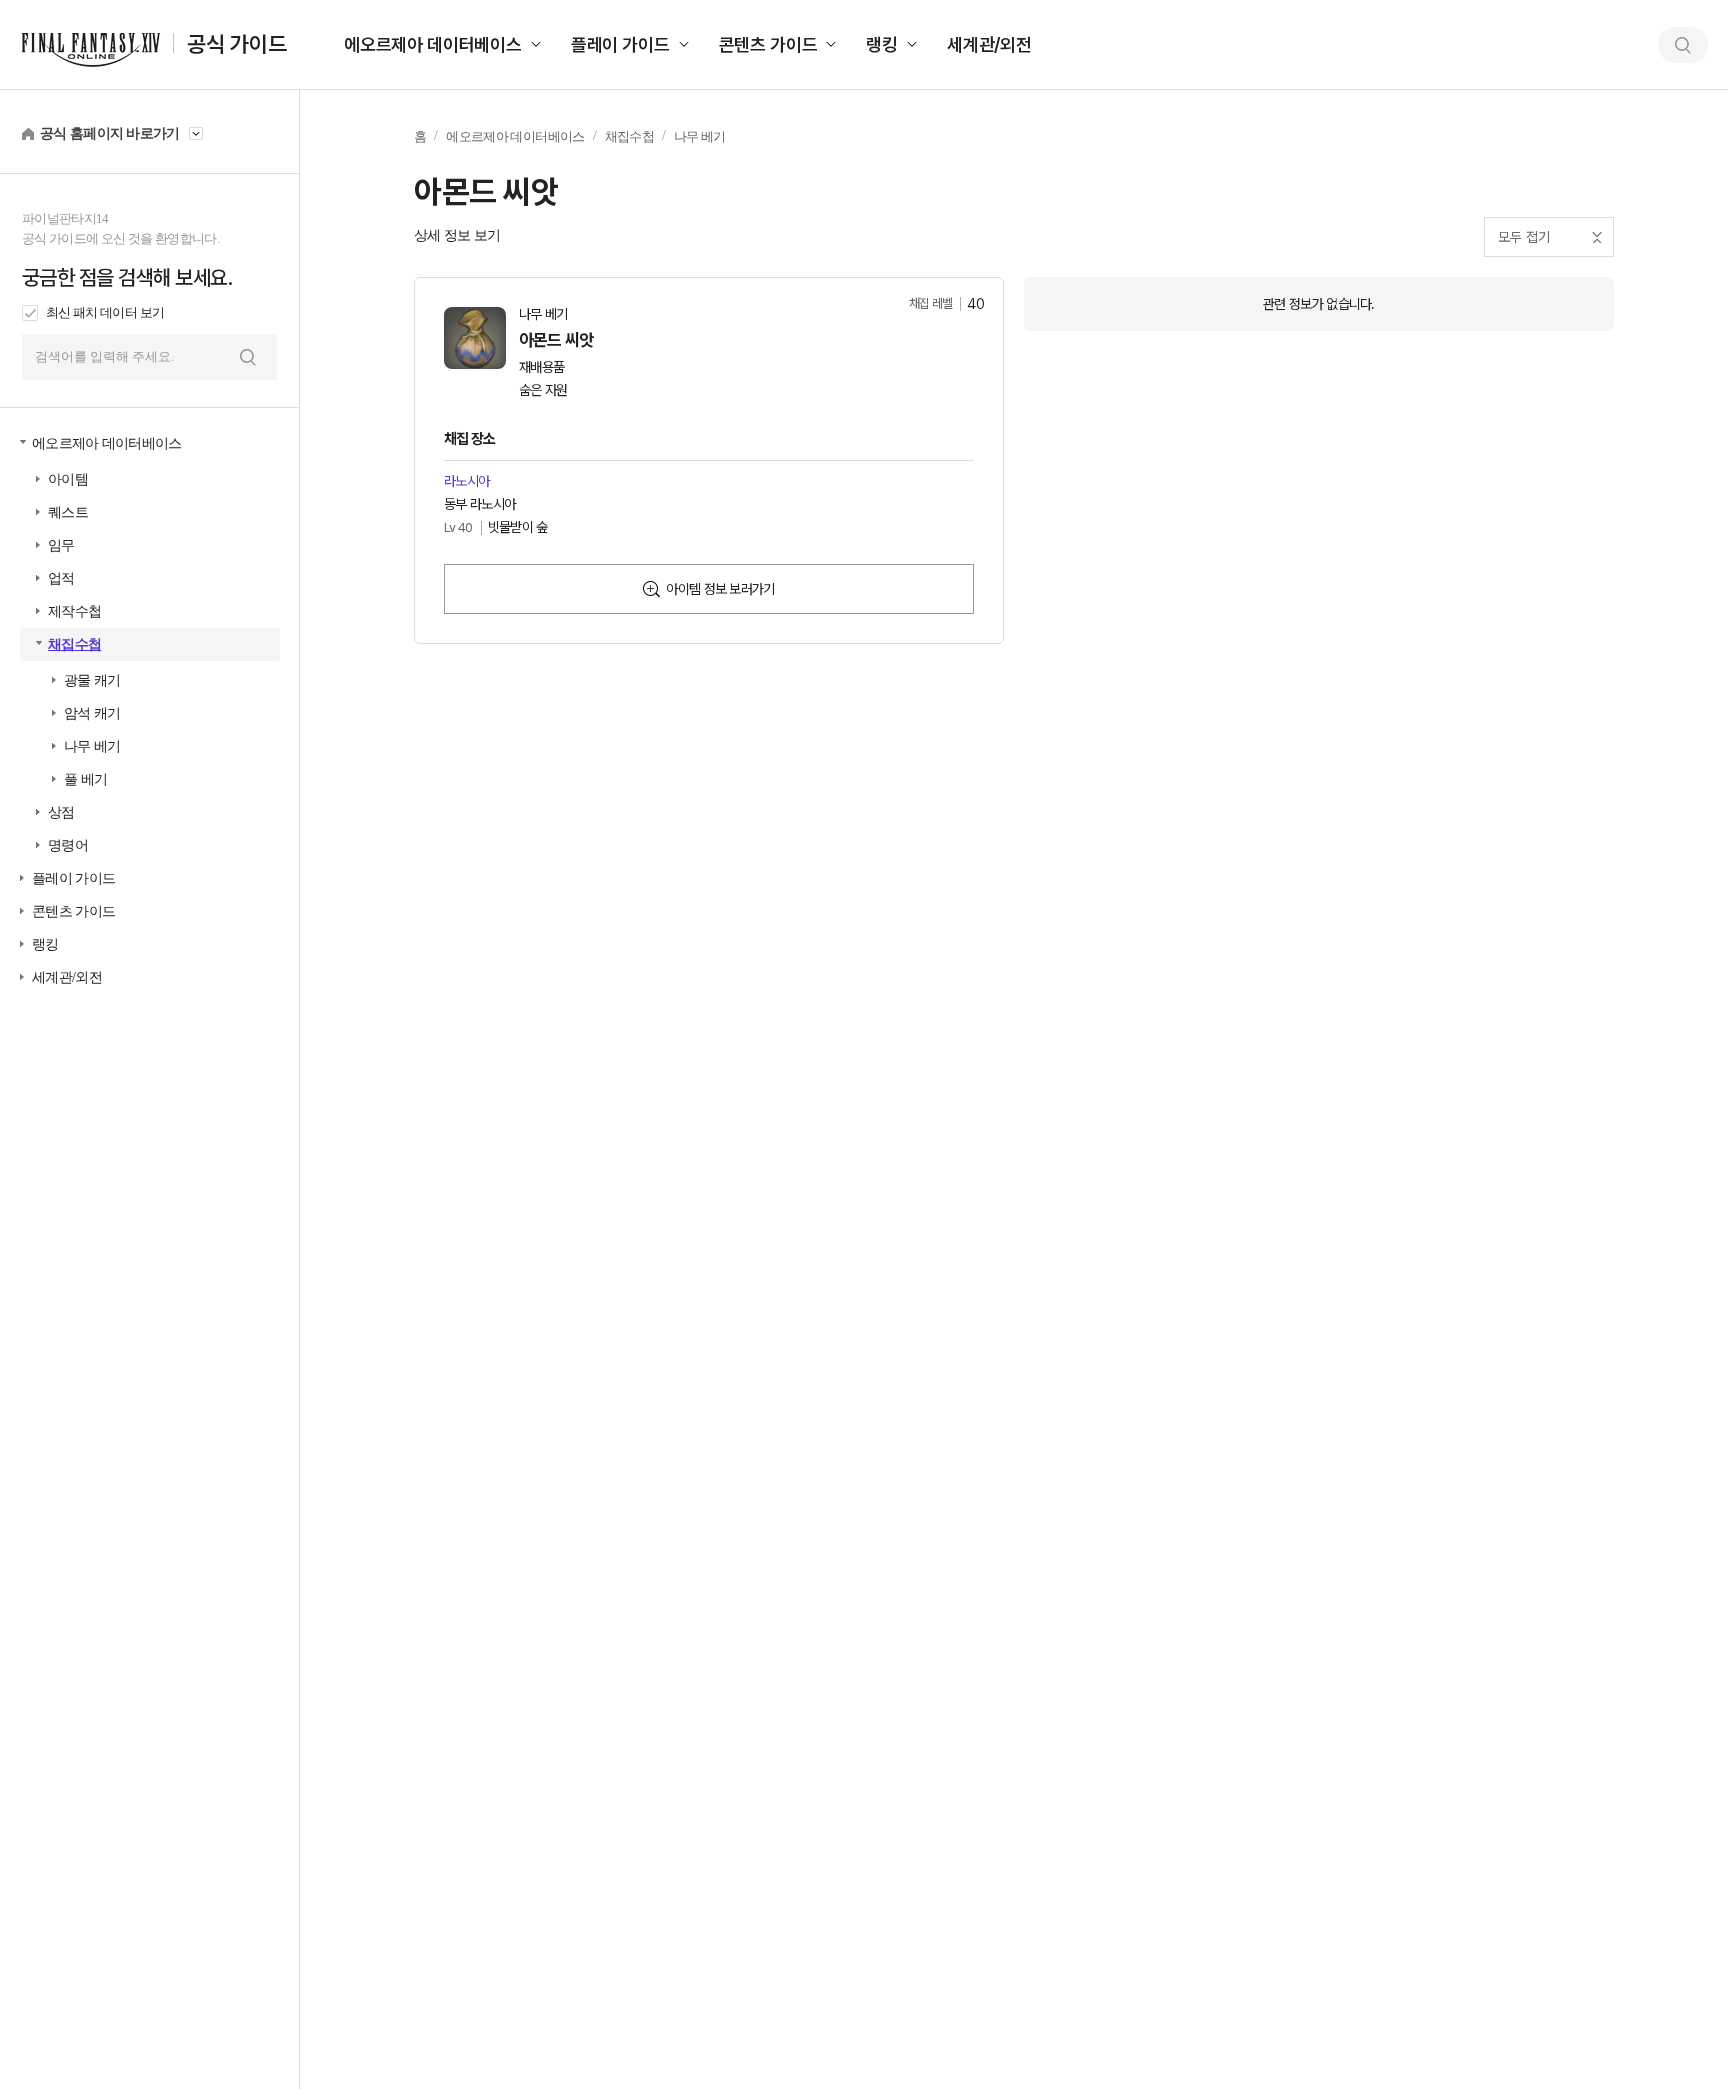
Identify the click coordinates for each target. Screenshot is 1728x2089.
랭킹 (882, 44)
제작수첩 (74, 611)
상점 (61, 812)
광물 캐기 (92, 680)
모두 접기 (1524, 237)
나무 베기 (92, 746)
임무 (61, 545)
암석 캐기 (92, 713)
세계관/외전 (989, 44)
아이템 (68, 479)
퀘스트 (68, 512)
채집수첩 (74, 644)
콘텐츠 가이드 (768, 44)
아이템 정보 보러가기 (720, 589)
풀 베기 (85, 779)
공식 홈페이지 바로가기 (110, 133)
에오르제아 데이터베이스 (433, 44)
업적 (61, 578)
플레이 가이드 (620, 44)
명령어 (68, 845)
